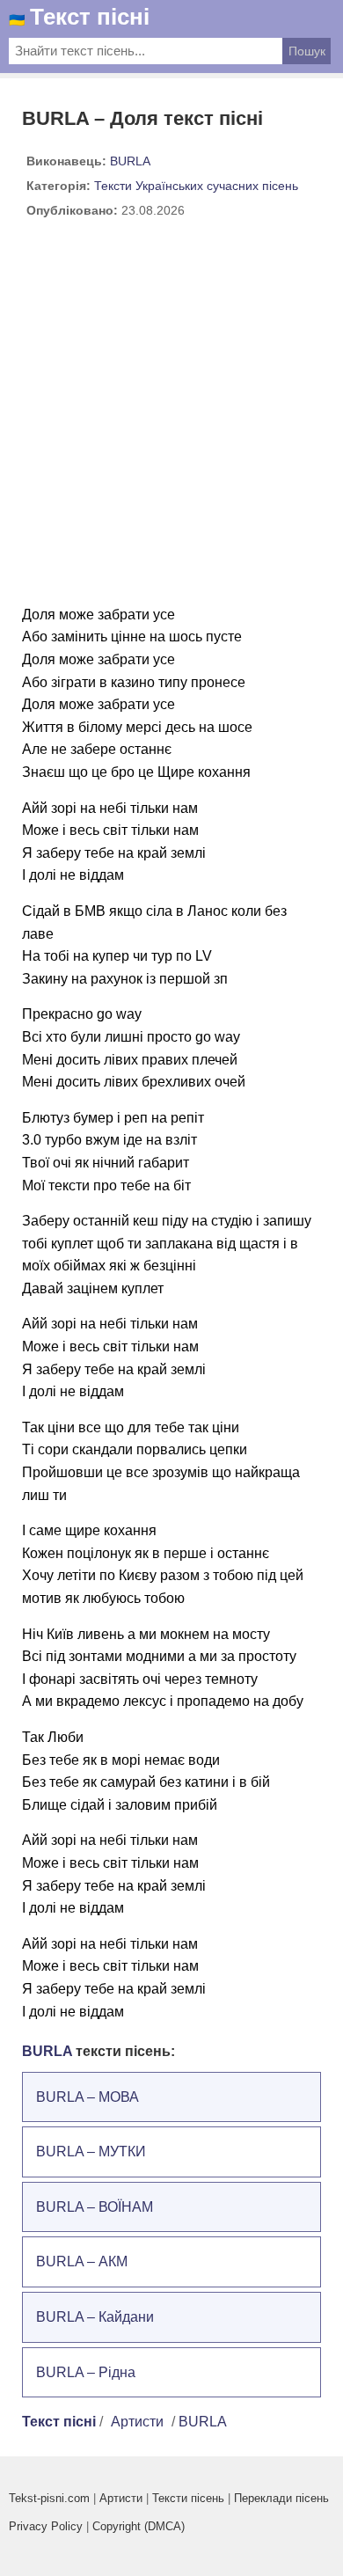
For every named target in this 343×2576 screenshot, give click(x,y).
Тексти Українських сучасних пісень (196, 186)
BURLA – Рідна (86, 2372)
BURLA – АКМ (82, 2261)
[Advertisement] (171, 419)
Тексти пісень (188, 2498)
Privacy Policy (46, 2526)
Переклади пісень (281, 2498)
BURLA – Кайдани (95, 2317)
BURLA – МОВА (88, 2097)
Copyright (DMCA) (139, 2526)
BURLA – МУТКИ (91, 2152)
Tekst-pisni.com (49, 2498)
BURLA (130, 161)
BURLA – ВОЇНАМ (95, 2207)
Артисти (137, 2422)
